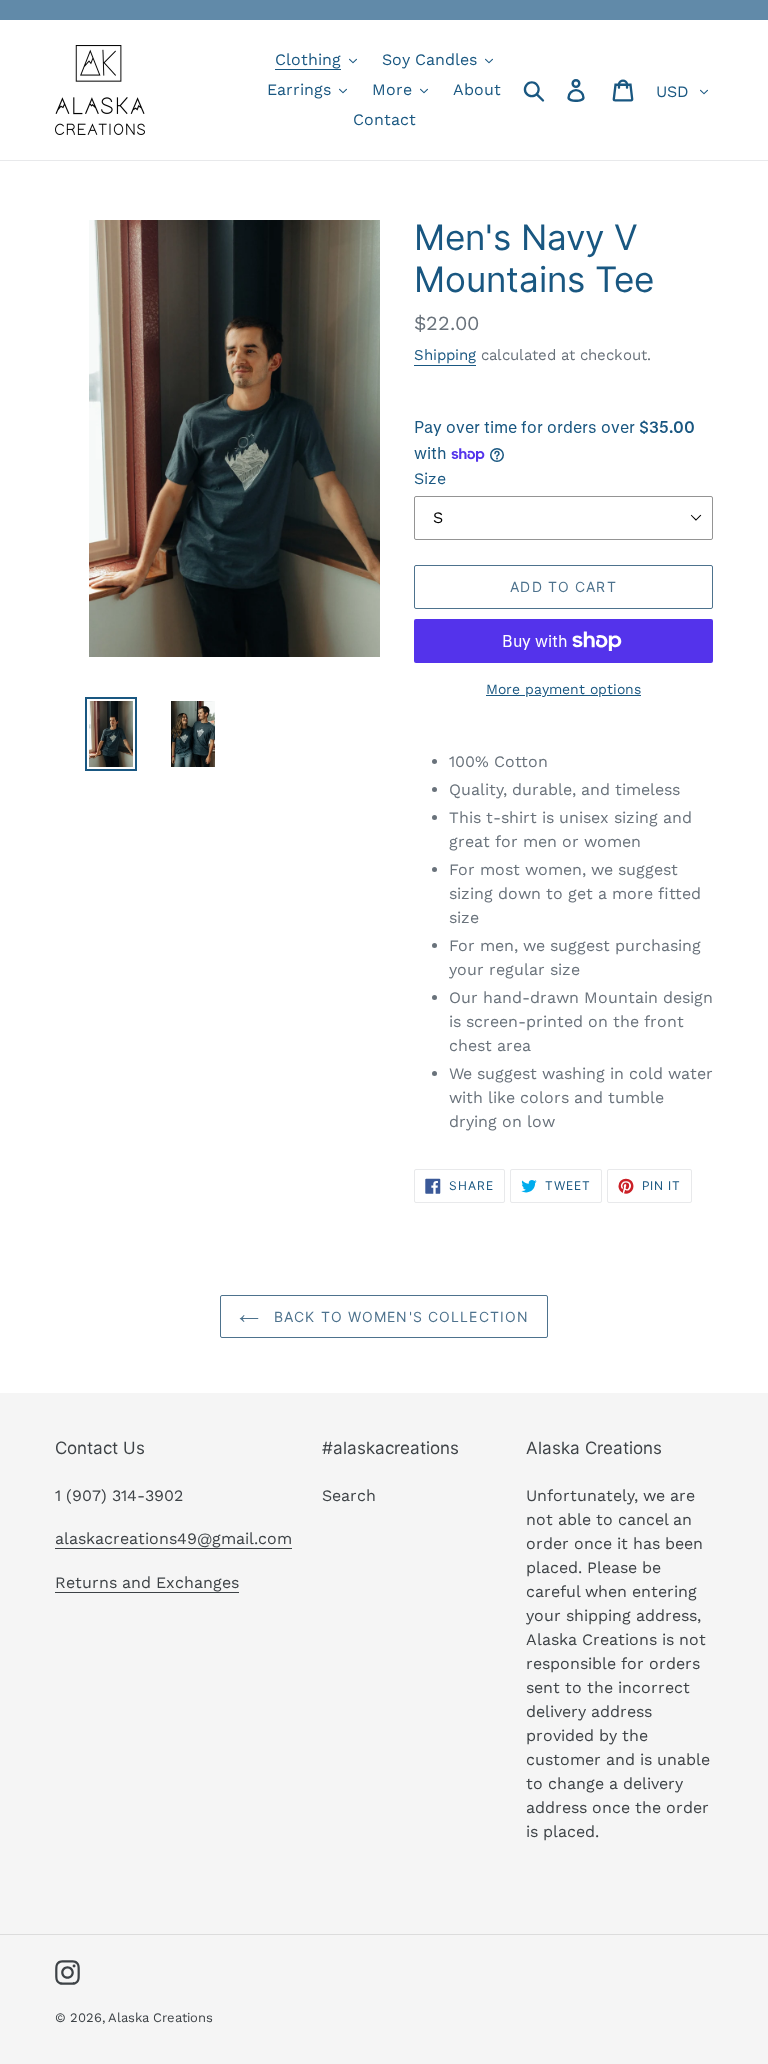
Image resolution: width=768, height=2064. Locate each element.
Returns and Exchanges (147, 1582)
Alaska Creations (160, 2017)
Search (349, 1495)
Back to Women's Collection (399, 1316)
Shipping (445, 355)
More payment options (563, 689)
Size (430, 478)
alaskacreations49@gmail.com (173, 1538)
